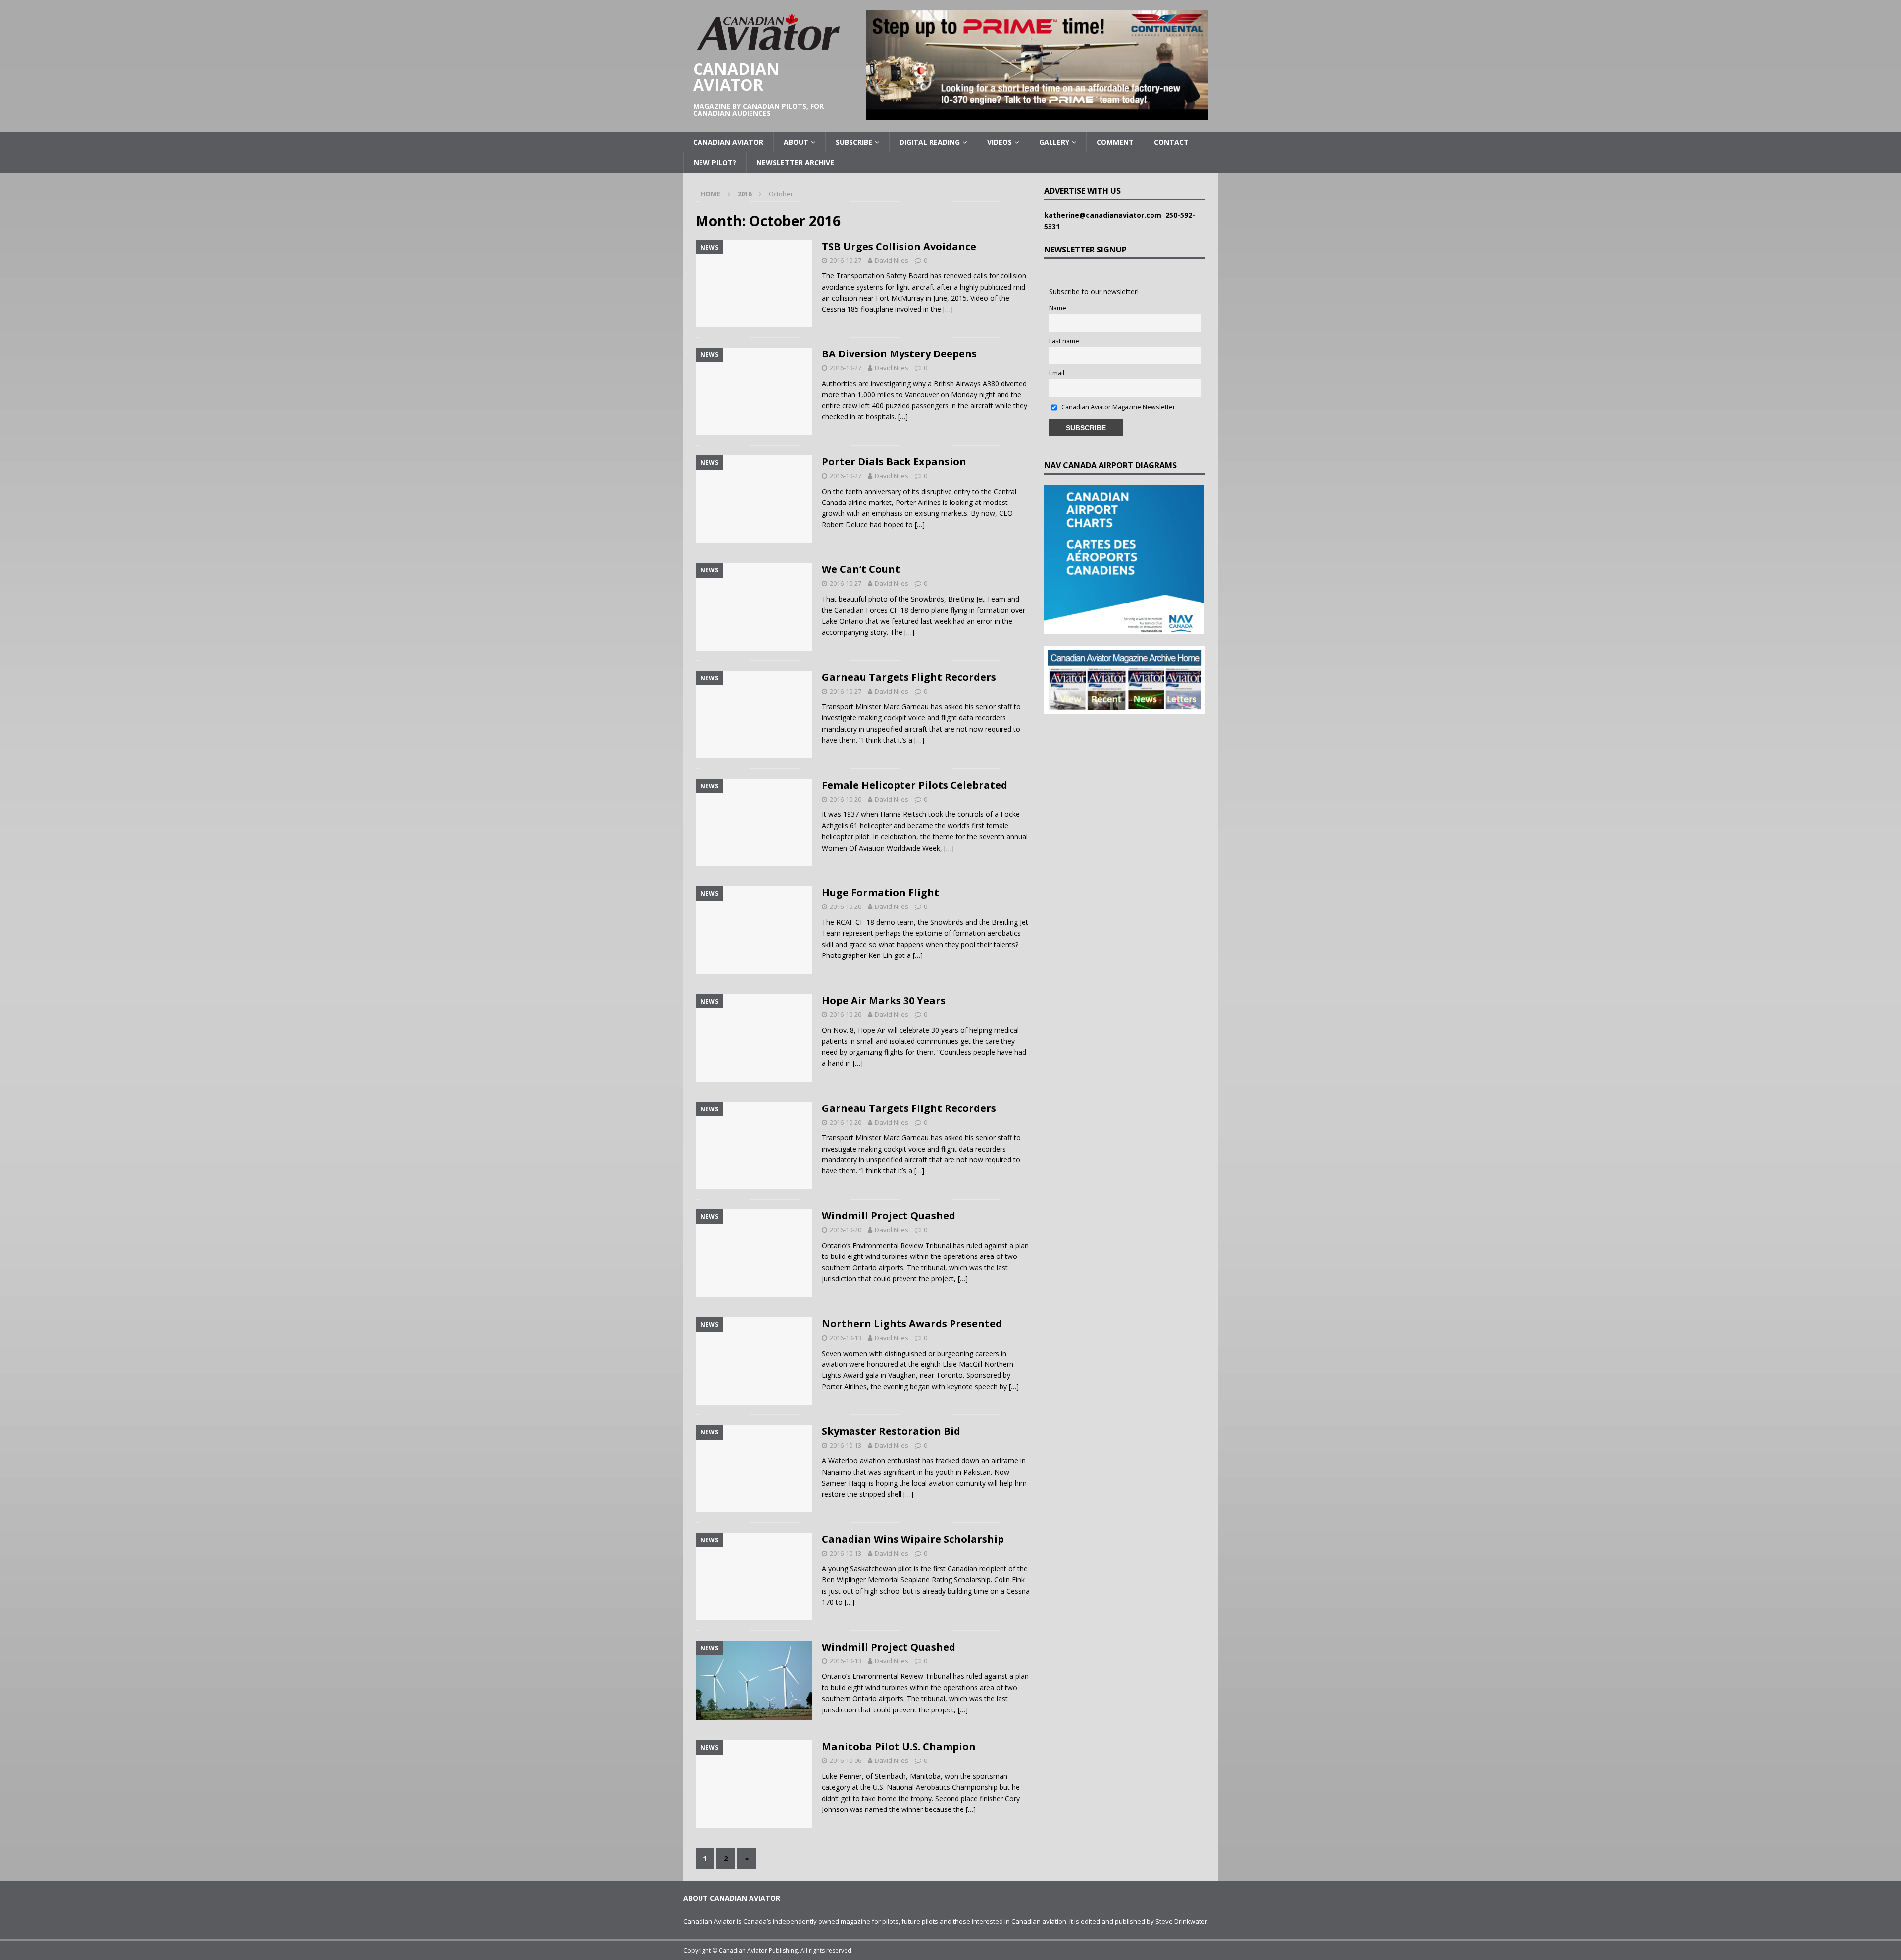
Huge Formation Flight (880, 892)
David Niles (892, 260)
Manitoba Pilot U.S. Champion (899, 1746)
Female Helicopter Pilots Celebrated (915, 785)
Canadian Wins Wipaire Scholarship (913, 1539)
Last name (1064, 341)
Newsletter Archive (795, 163)
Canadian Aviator (728, 142)
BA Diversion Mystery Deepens (899, 354)
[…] (948, 309)
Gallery (1054, 142)
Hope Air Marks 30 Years (884, 1000)
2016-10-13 (846, 1338)
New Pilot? (715, 163)
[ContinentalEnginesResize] (1037, 114)
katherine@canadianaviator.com (1105, 215)
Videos (1000, 142)
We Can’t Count (861, 569)
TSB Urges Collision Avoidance (899, 246)
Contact (1171, 142)
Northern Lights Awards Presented (912, 1324)
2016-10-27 (846, 260)
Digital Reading (930, 142)
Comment (1115, 142)
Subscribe (854, 142)
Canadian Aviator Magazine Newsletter (1118, 407)
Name (1058, 308)
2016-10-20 (846, 799)
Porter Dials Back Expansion (894, 462)
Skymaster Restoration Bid (891, 1431)
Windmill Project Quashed (889, 1216)
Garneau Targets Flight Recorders (909, 677)
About (796, 142)
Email (1057, 373)
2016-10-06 (846, 1760)
